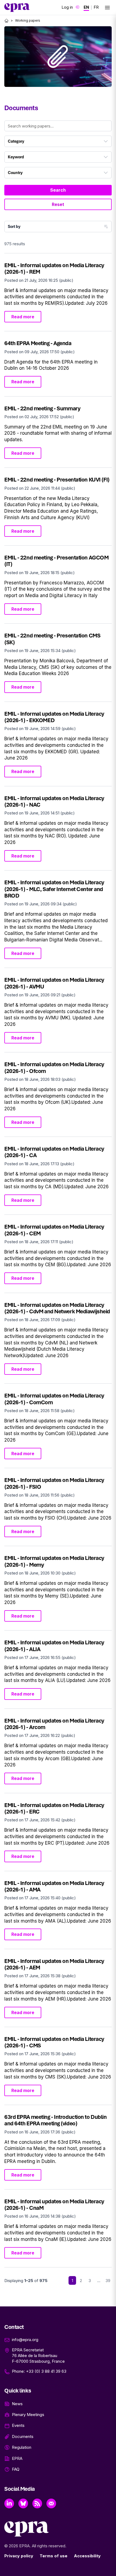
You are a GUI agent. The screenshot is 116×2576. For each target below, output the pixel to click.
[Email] (51, 2503)
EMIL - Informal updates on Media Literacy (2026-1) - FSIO (54, 1483)
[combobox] (58, 141)
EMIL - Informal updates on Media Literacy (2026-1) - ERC (54, 1808)
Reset (58, 204)
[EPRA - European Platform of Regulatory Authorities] (17, 8)
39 (108, 2281)
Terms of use (54, 2556)
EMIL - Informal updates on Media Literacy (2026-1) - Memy (54, 1561)
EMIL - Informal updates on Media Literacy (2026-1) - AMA (54, 1886)
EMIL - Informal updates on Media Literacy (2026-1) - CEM (54, 1230)
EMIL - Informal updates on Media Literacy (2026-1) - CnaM (54, 2205)
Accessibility (87, 2556)
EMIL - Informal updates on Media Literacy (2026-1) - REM (54, 268)
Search (58, 190)
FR (96, 7)
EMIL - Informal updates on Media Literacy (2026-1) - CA (54, 1152)
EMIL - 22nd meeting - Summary (42, 408)
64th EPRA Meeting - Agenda (38, 343)
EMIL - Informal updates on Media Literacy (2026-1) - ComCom (54, 1399)
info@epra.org (25, 2340)
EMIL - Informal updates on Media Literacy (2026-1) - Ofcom (54, 1067)
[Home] (6, 21)
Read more (23, 317)
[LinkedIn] (9, 2503)
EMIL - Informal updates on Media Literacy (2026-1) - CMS (54, 2042)
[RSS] (37, 2503)
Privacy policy (19, 2556)
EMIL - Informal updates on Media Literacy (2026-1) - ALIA (54, 1646)
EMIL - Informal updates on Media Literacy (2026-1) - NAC (54, 801)
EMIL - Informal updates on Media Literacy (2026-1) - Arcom (54, 1724)
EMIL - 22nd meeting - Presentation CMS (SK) (52, 639)
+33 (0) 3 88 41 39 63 (46, 2371)
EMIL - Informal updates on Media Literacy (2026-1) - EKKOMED (54, 717)
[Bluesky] (23, 2503)
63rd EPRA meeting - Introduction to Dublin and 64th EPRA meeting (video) (56, 2120)
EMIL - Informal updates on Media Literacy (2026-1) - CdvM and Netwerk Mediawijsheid (57, 1308)
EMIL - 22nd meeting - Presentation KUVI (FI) (57, 479)
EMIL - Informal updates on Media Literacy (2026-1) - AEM (54, 1964)
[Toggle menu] (107, 8)
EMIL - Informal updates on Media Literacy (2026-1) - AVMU (54, 983)
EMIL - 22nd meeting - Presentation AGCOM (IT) (56, 561)
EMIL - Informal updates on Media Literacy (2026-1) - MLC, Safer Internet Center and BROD (54, 889)
